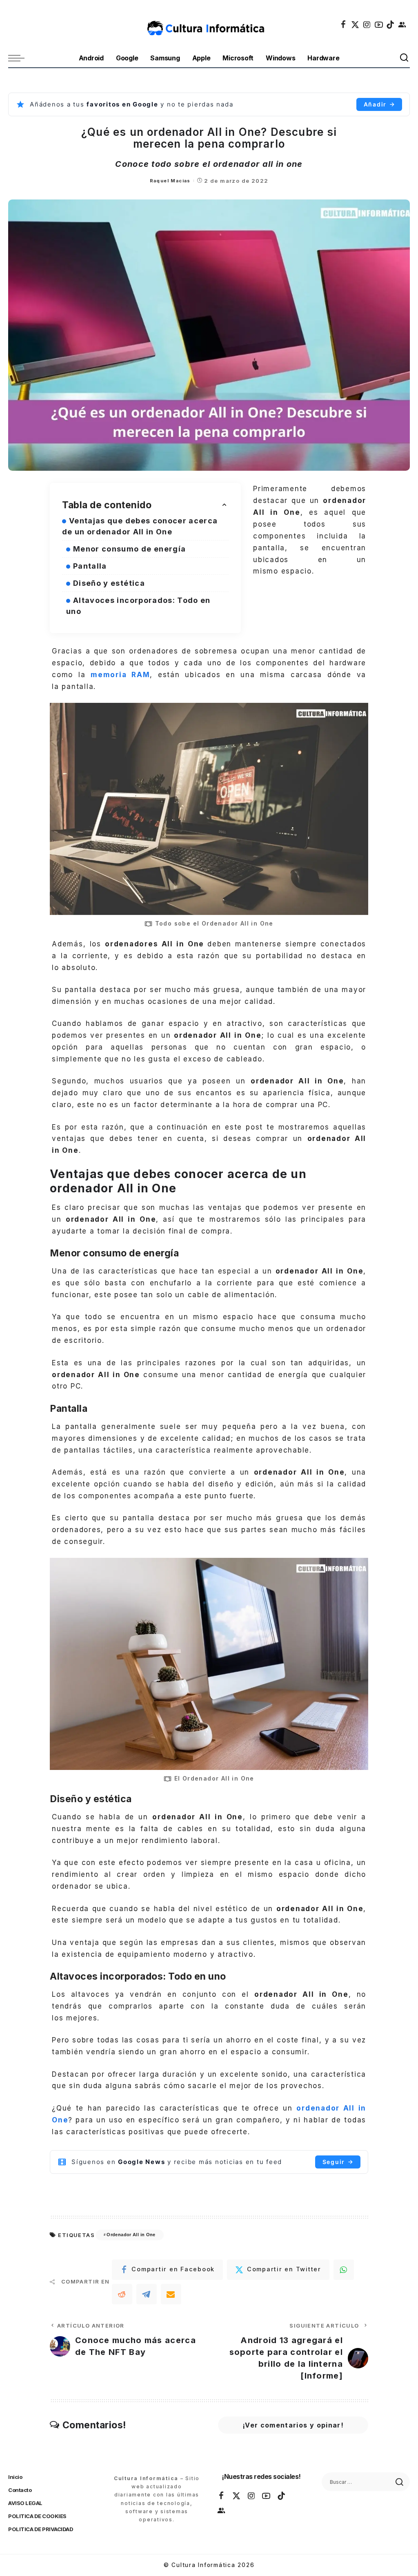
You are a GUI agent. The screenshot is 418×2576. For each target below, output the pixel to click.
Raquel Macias (170, 181)
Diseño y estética (110, 583)
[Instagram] (367, 24)
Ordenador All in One (131, 2235)
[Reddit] (122, 2294)
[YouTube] (379, 24)
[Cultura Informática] (209, 24)
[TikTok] (391, 24)
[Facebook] (344, 24)
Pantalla (91, 566)
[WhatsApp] (344, 2270)
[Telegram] (147, 2294)
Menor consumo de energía (131, 549)
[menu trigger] (20, 58)
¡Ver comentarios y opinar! (293, 2425)
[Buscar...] (405, 58)
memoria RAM (120, 675)
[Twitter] (356, 24)
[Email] (171, 2294)
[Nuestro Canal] (402, 24)
